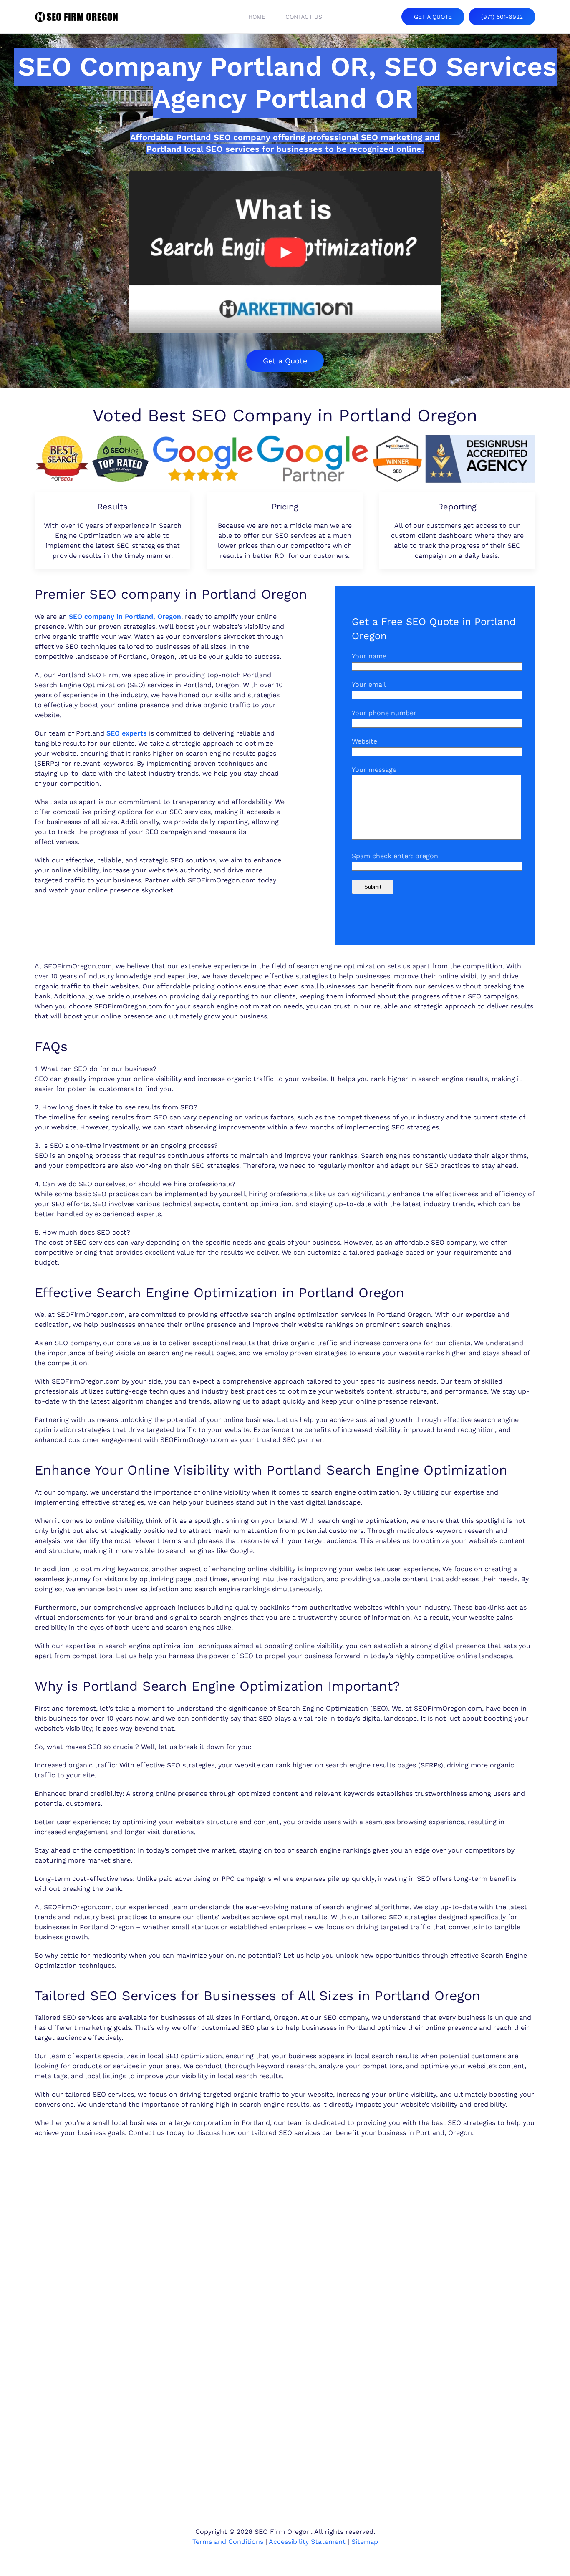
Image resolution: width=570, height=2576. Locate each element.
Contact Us (304, 17)
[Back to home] (76, 17)
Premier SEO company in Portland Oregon (171, 594)
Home (257, 17)
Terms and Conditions (228, 2542)
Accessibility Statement (307, 2542)
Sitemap (365, 2542)
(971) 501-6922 (502, 17)
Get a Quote (285, 361)
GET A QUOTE (433, 17)
